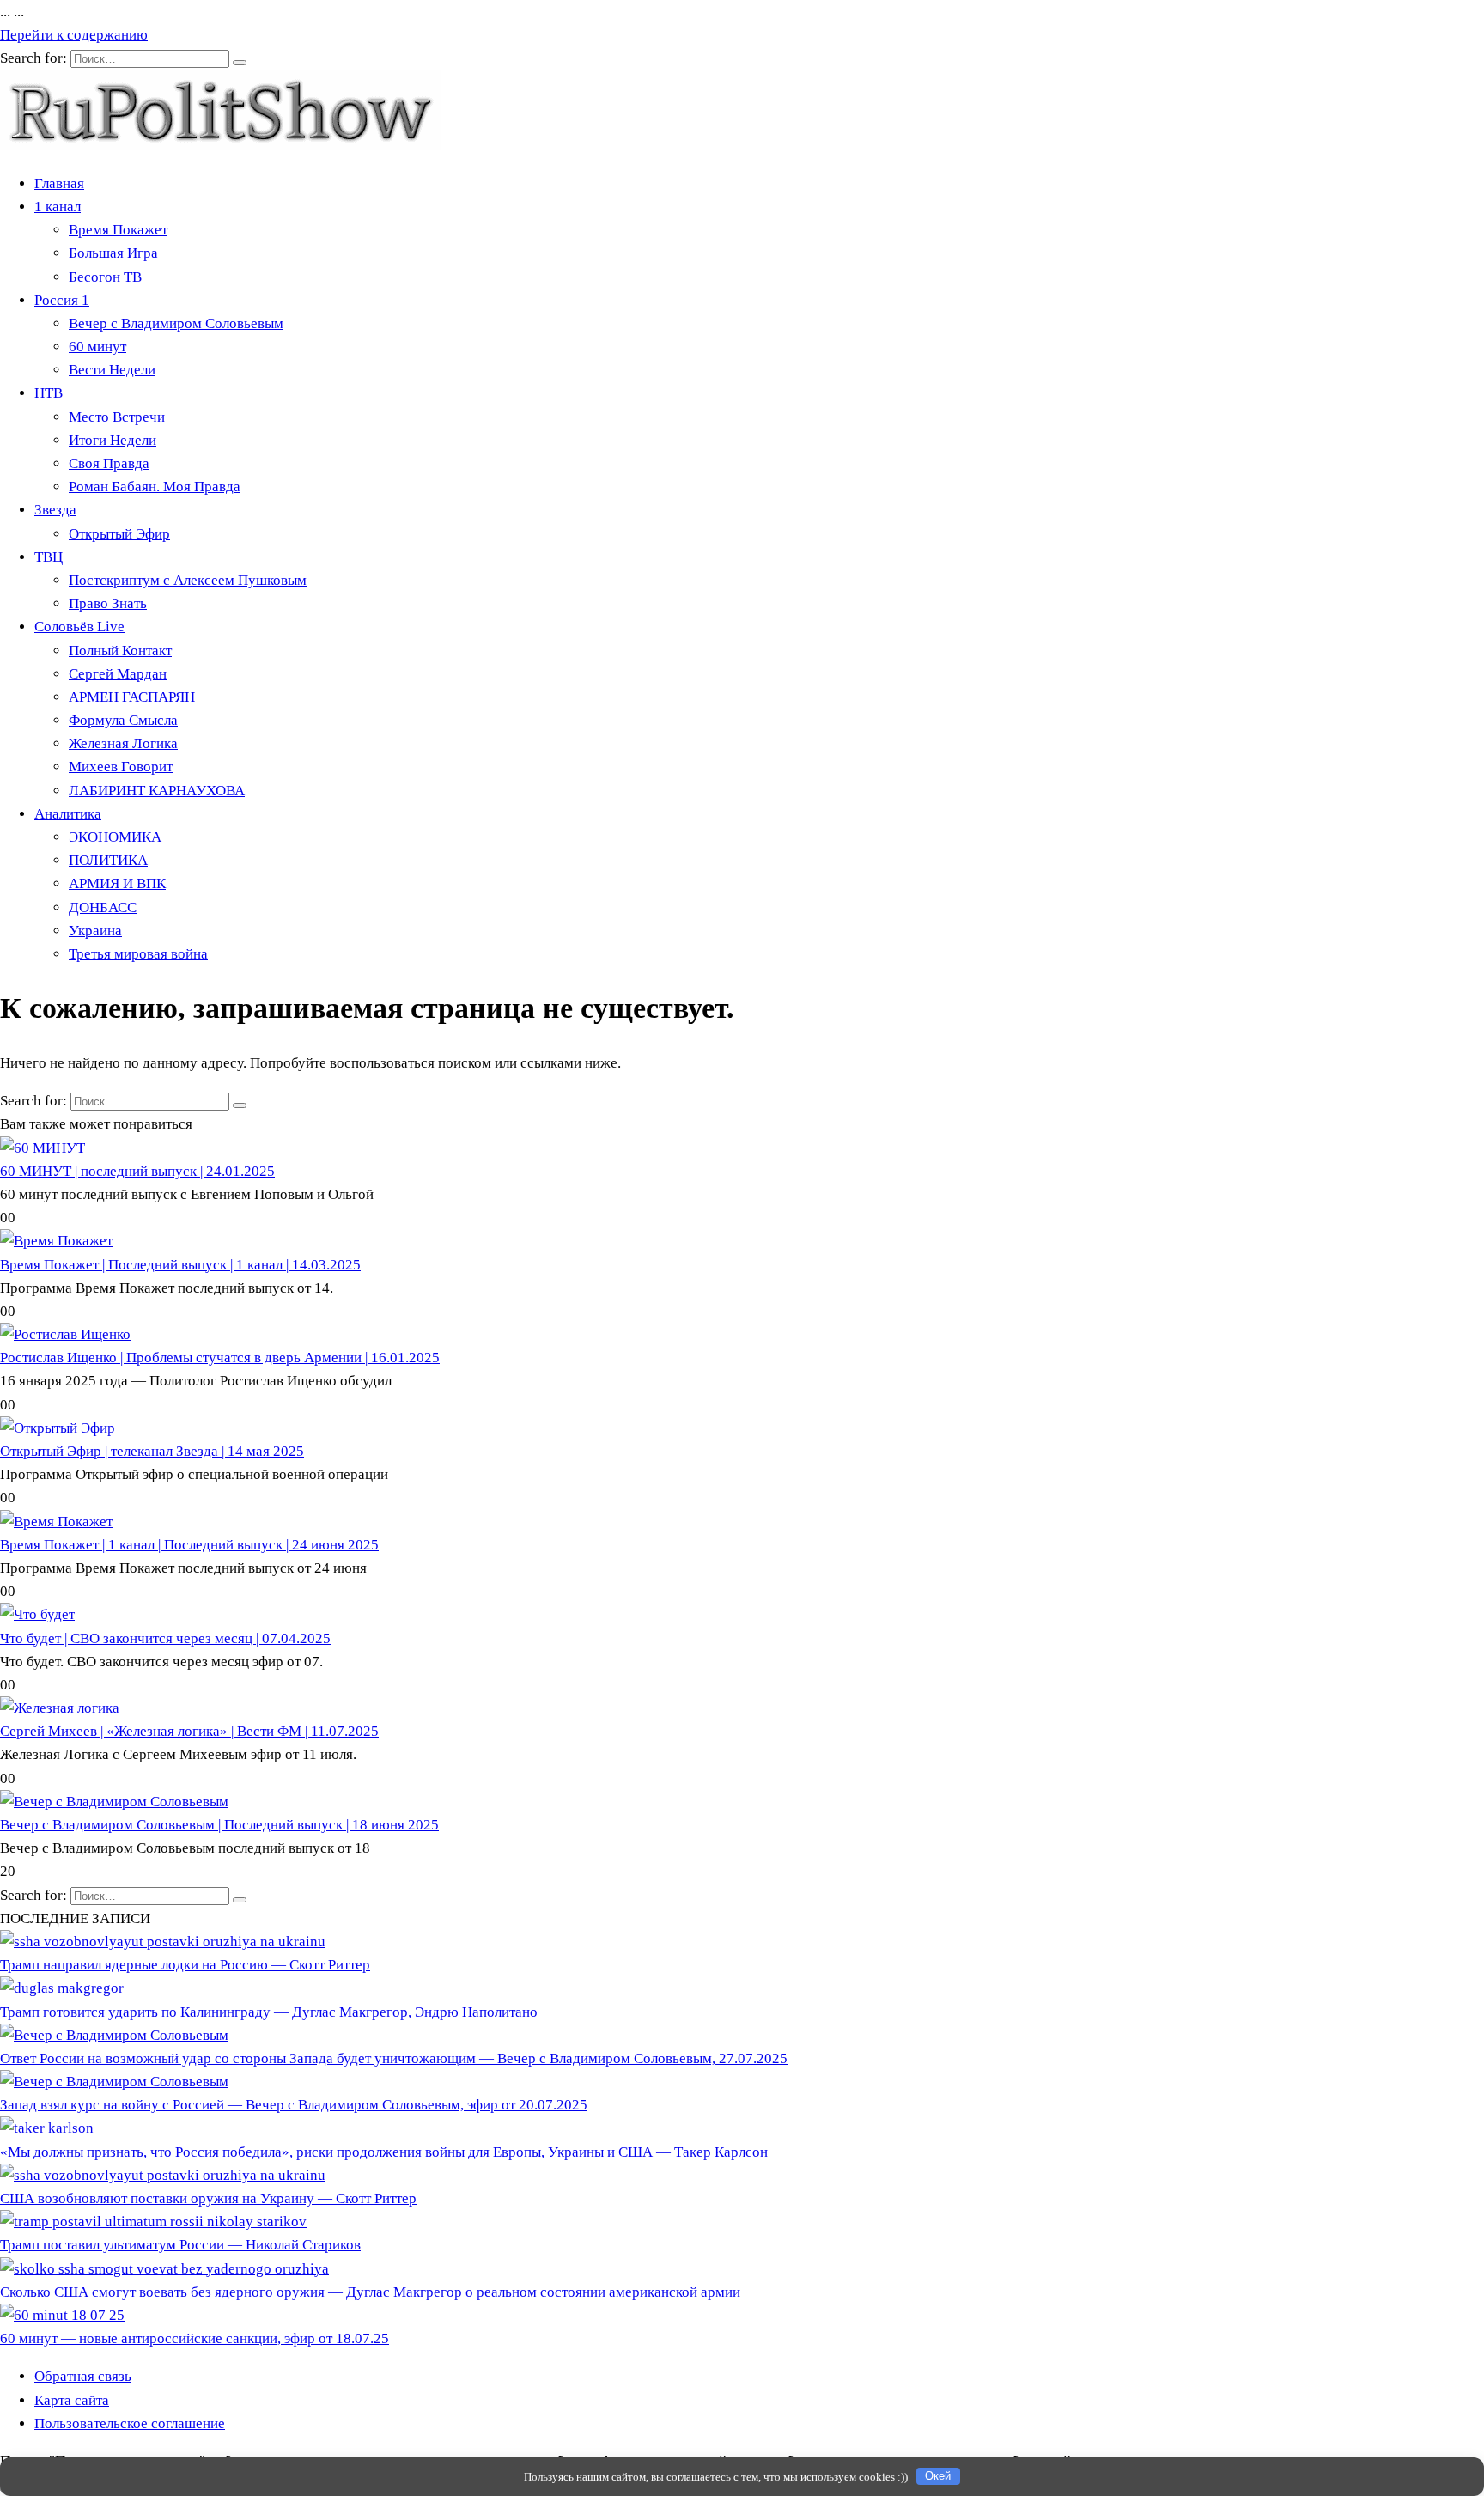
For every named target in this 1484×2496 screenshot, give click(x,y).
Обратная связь (83, 2376)
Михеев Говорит (121, 767)
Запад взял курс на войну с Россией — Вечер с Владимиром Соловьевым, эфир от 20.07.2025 (294, 2105)
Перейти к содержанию (74, 35)
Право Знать (108, 603)
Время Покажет (118, 230)
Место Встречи (117, 417)
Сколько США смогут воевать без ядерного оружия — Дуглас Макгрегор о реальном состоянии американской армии (370, 2292)
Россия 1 (62, 300)
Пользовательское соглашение (130, 2423)
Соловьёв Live (79, 627)
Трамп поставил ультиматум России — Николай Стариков (180, 2245)
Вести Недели (112, 370)
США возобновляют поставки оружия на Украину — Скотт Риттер (208, 2198)
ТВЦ (49, 557)
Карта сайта (72, 2400)
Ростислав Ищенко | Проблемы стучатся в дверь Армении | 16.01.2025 (220, 1358)
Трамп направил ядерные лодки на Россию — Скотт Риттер (185, 1965)
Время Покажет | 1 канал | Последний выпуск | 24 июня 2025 (189, 1545)
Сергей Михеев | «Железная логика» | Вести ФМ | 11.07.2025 (189, 1731)
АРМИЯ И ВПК (117, 883)
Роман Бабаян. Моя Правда (155, 487)
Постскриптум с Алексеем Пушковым (188, 580)
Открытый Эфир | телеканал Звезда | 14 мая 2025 (152, 1451)
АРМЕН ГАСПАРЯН (132, 697)
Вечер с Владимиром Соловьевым (176, 323)
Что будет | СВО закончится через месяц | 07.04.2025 (165, 1638)
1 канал (58, 207)
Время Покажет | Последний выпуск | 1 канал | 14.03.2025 (180, 1265)
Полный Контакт (120, 651)
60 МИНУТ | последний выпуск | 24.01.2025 (137, 1171)
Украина (95, 931)
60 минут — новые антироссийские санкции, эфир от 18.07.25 (195, 2338)
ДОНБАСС (103, 907)
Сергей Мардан (118, 674)
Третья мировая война (138, 954)
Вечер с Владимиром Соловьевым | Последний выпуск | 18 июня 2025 (219, 1825)
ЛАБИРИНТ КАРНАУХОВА (157, 791)
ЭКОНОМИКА (115, 837)
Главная (59, 183)
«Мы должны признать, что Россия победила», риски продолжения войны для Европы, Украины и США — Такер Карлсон (384, 2152)
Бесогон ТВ (105, 277)
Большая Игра (113, 253)
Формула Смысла (123, 720)
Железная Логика (123, 743)
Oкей (938, 2476)
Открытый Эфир (119, 534)
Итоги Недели (113, 440)
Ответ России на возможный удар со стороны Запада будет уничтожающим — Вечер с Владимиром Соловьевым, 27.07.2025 (394, 2058)
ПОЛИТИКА (108, 860)
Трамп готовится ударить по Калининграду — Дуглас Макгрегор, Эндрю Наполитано (269, 2012)
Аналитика (68, 814)
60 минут (97, 347)
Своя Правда (109, 463)
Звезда (55, 510)
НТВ (49, 393)
